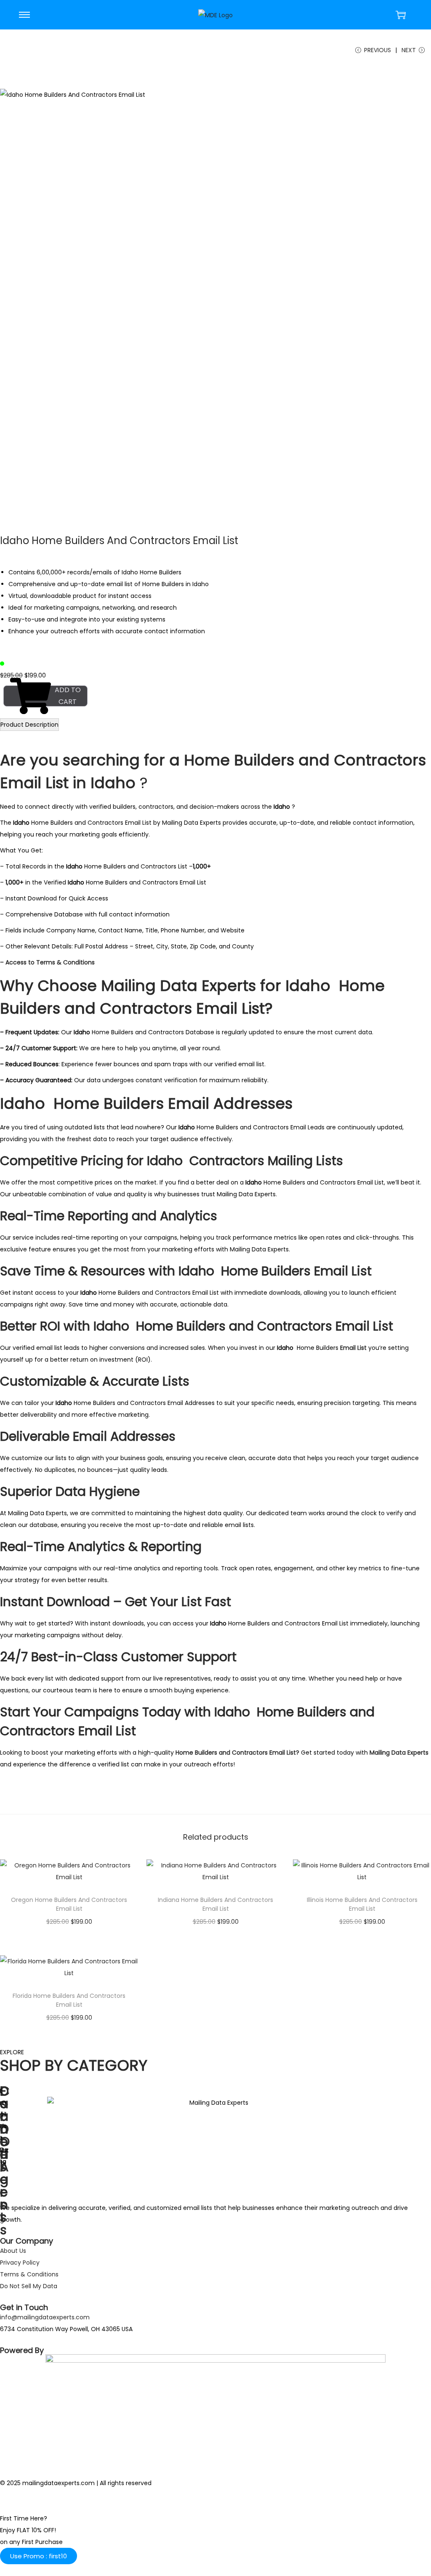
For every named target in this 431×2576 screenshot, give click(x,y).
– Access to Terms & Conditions (48, 962)
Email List (354, 1348)
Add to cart (68, 696)
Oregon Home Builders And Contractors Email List (69, 1904)
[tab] (29, 725)
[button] (39, 2556)
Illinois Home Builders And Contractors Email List (362, 1904)
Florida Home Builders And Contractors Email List (69, 2000)
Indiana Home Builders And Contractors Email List (215, 1904)
